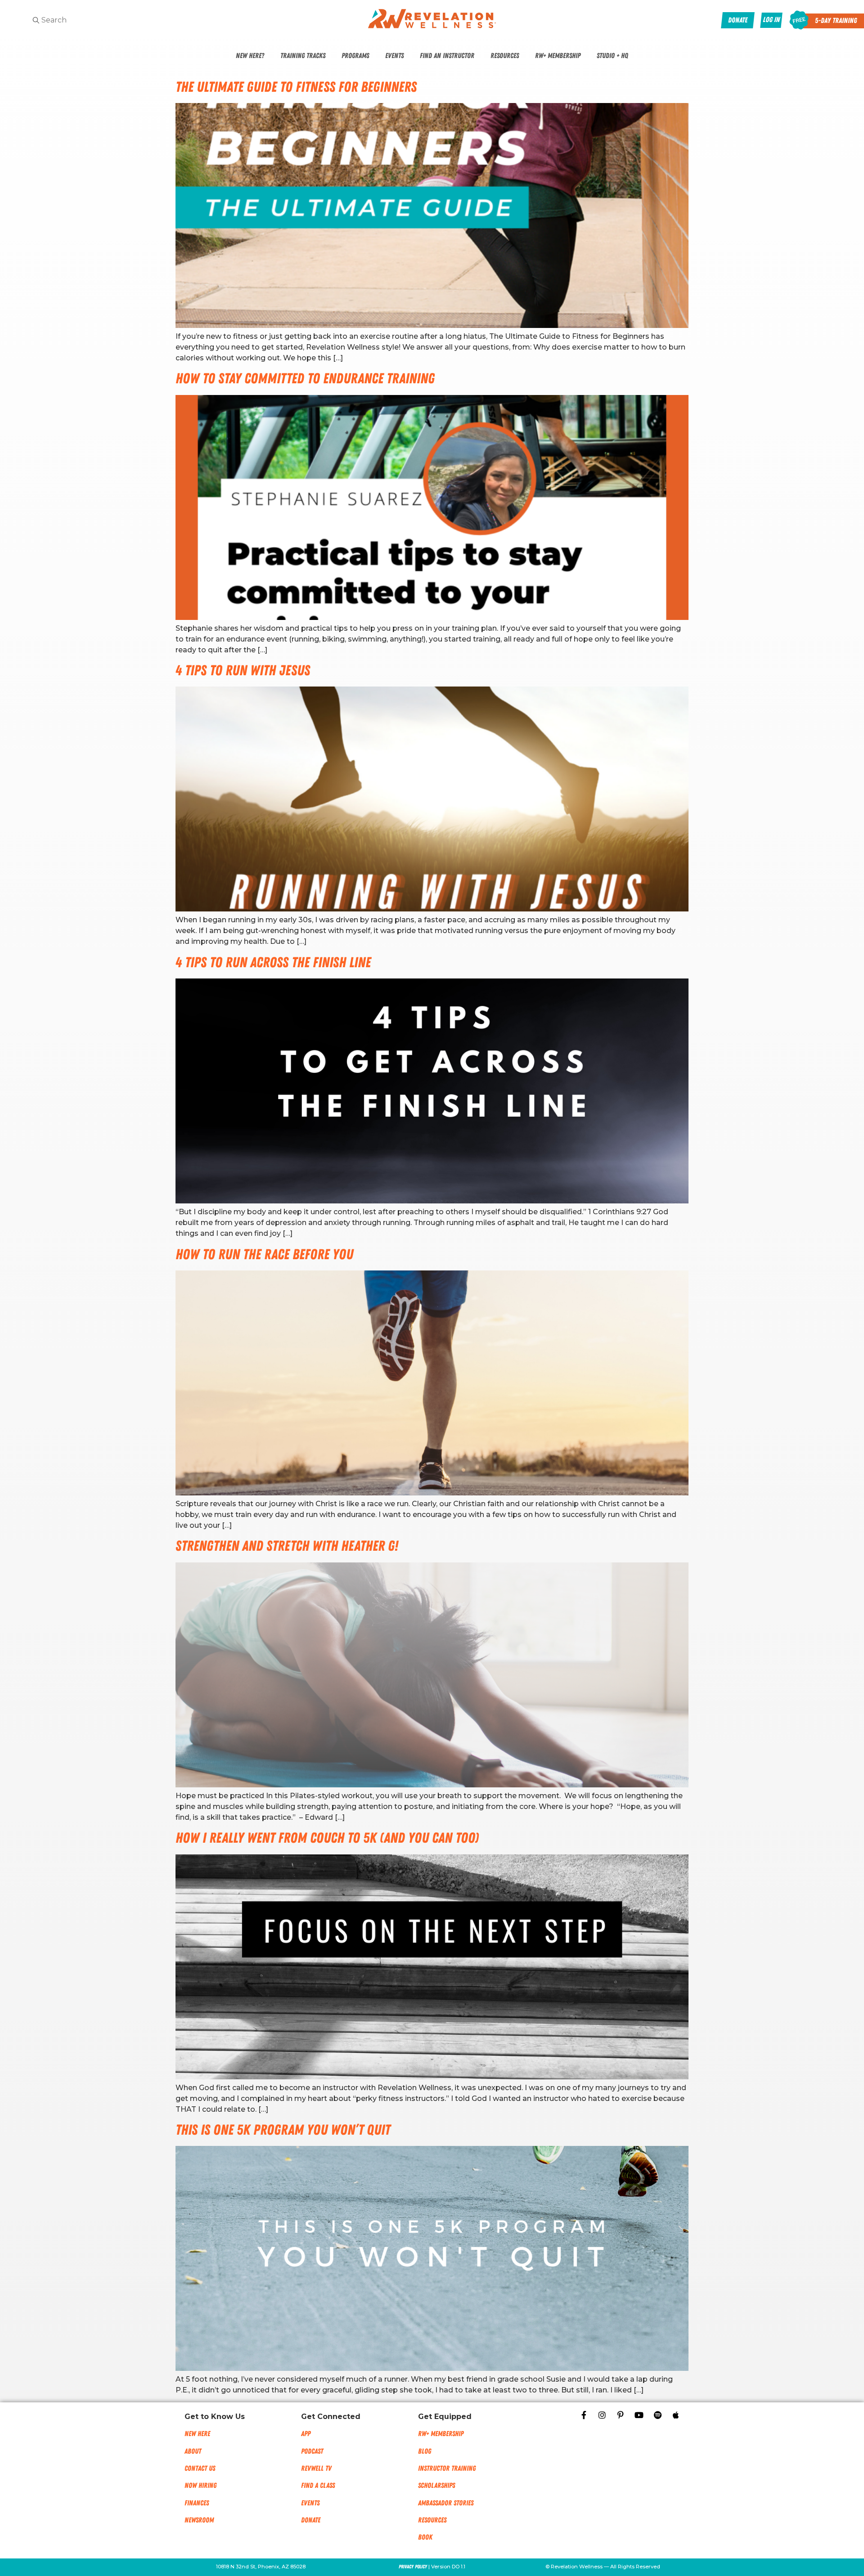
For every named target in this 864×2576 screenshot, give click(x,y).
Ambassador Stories (446, 2503)
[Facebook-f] (584, 2415)
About (193, 2451)
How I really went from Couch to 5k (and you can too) (327, 1838)
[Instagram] (602, 2415)
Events (394, 56)
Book (425, 2537)
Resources (505, 56)
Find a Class (318, 2486)
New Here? (250, 56)
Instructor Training (447, 2468)
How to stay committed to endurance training (305, 379)
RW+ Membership (558, 56)
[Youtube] (639, 2415)
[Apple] (676, 2415)
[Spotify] (657, 2415)
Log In (771, 20)
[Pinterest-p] (621, 2415)
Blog (425, 2451)
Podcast (312, 2451)
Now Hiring (200, 2486)
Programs (355, 56)
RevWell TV (316, 2468)
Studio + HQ (612, 56)
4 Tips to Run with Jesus (243, 671)
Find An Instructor (447, 56)
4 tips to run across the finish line (273, 963)
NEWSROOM (199, 2520)
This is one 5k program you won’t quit (283, 2130)
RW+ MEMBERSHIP (441, 2434)
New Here (197, 2434)
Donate (311, 2520)
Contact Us (200, 2468)
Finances (197, 2503)
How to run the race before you (264, 1254)
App (306, 2434)
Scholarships (436, 2486)
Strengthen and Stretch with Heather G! (287, 1546)
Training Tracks (303, 56)
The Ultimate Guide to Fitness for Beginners (296, 87)
